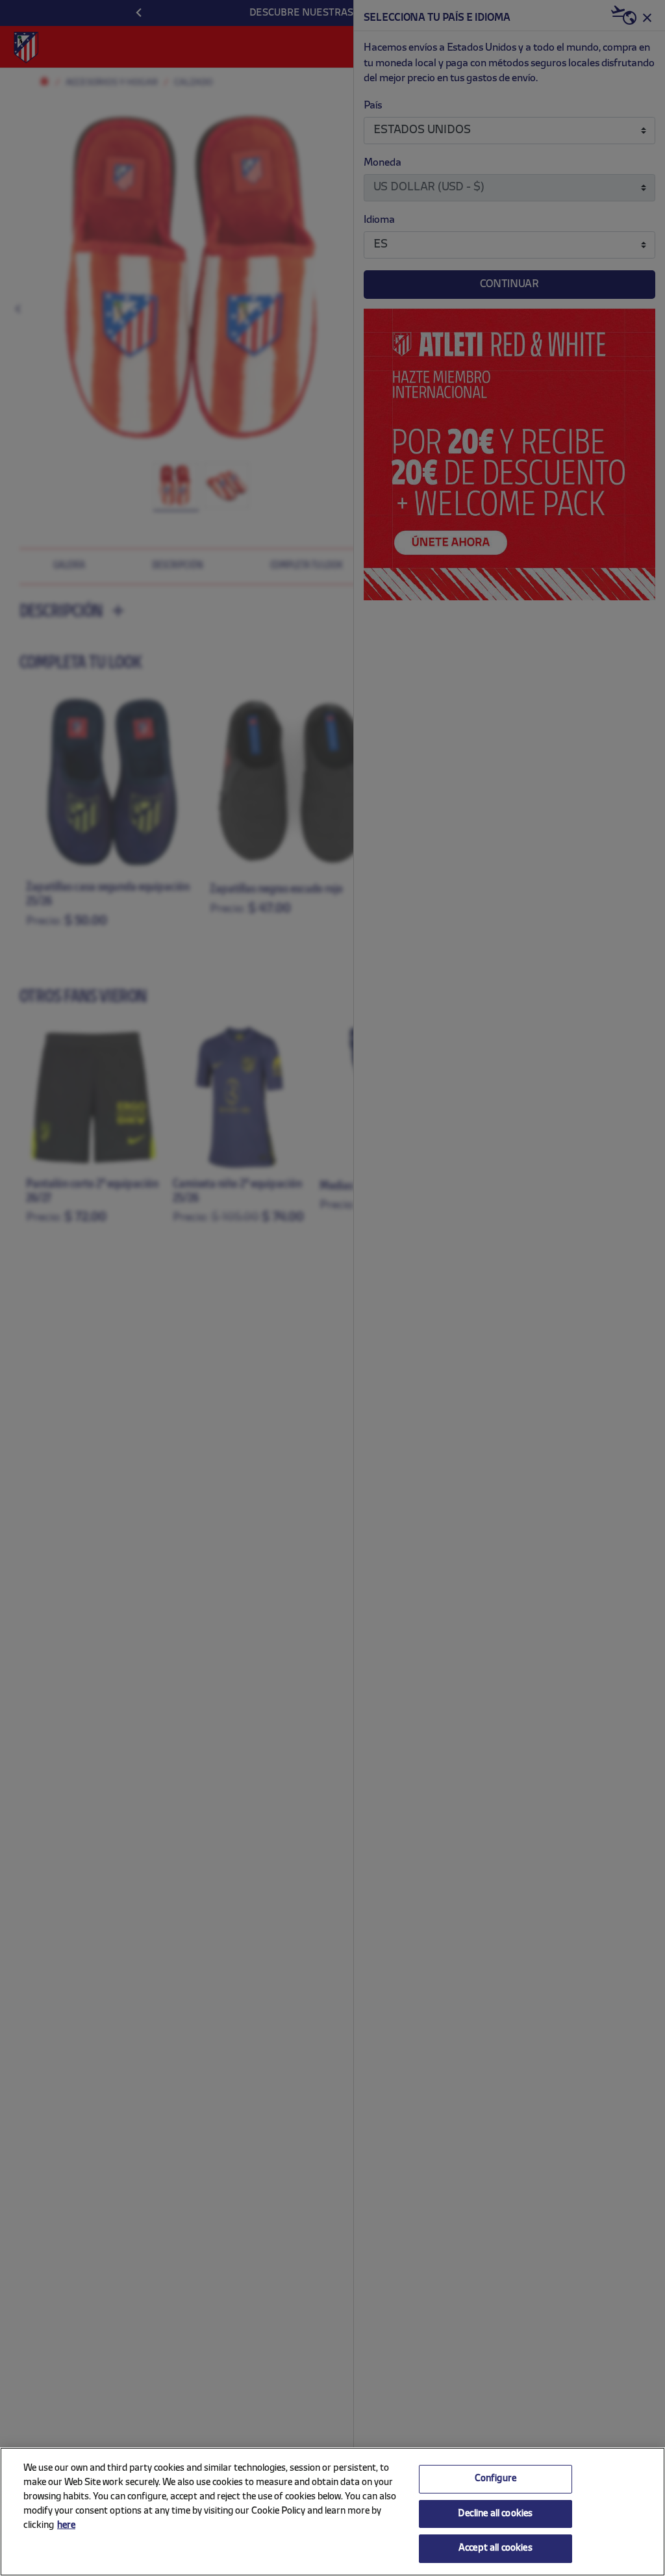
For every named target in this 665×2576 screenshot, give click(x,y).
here (66, 2526)
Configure (496, 2479)
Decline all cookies (495, 2514)
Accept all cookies (496, 2548)
